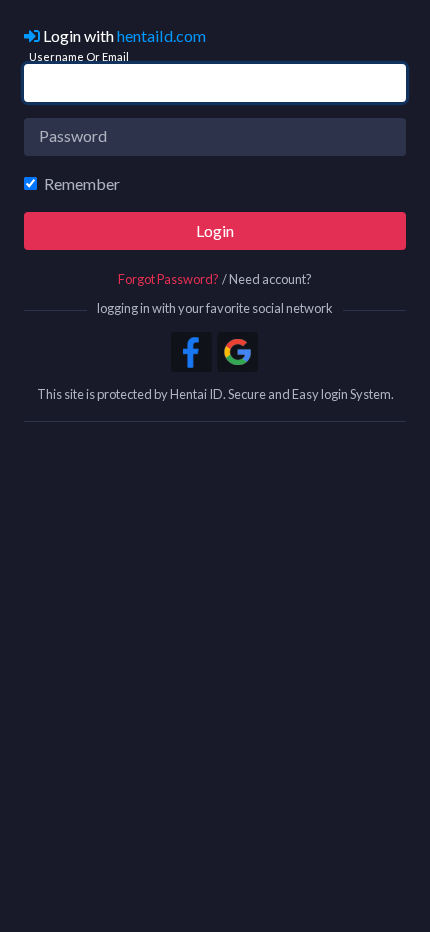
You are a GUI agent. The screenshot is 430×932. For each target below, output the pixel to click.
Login (215, 230)
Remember (82, 183)
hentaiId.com (161, 35)
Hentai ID (196, 394)
